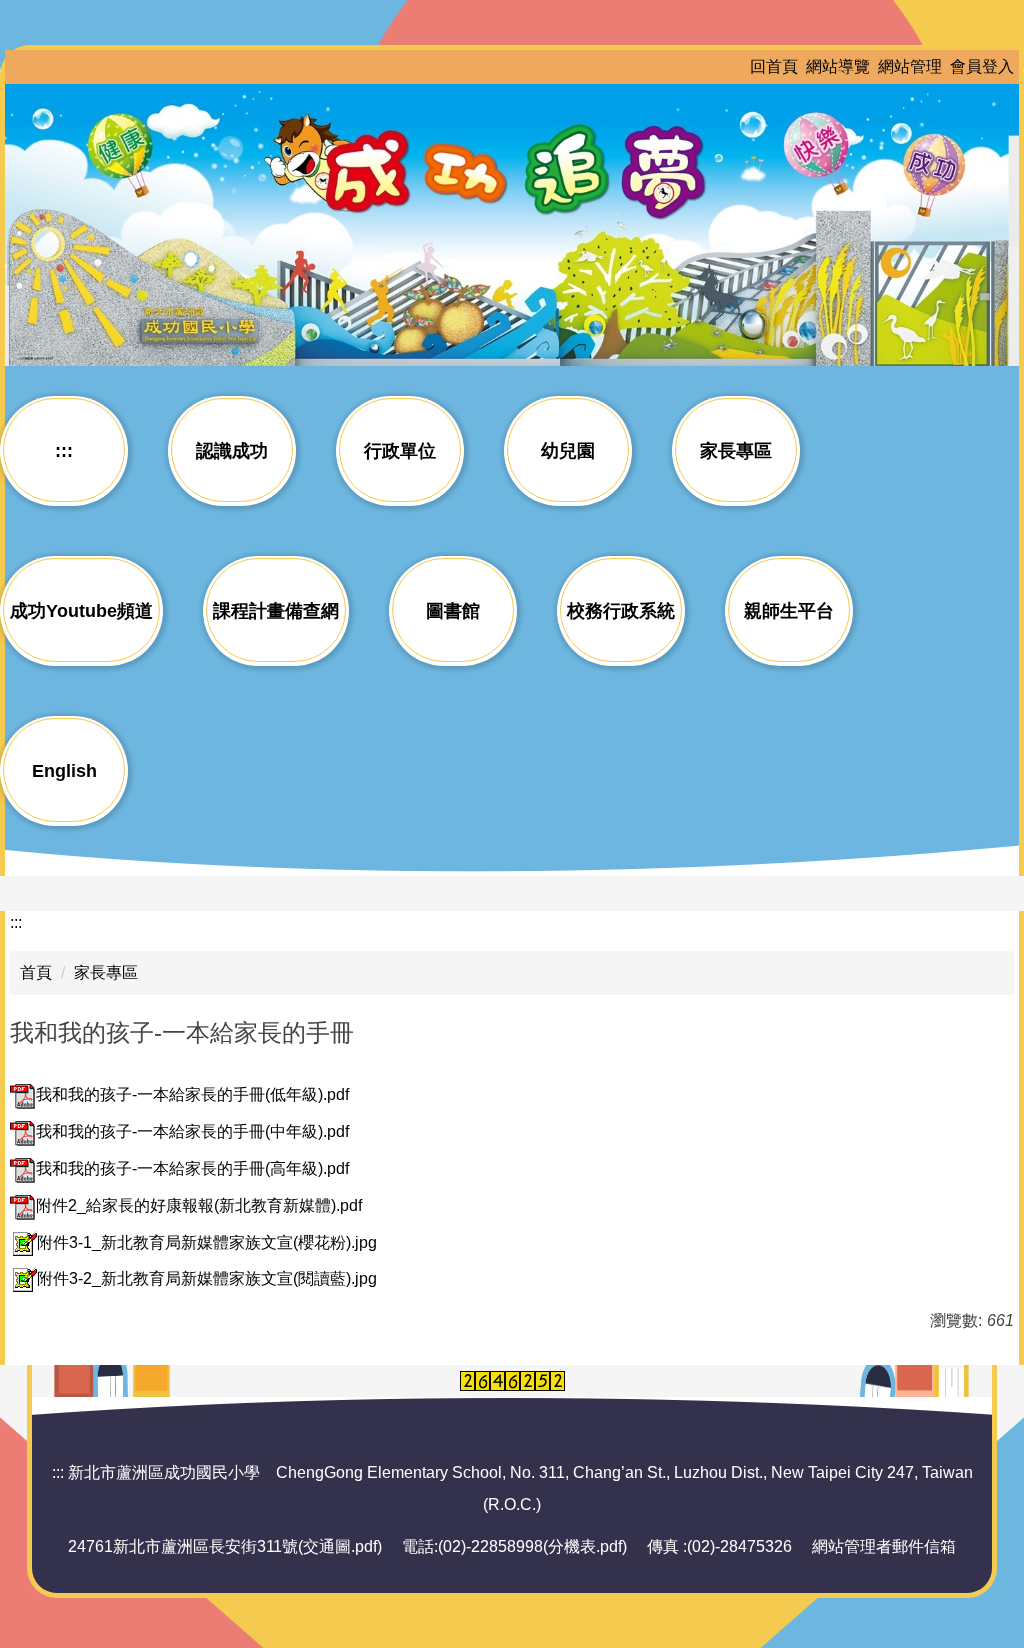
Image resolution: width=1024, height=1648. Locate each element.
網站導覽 (838, 66)
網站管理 (910, 66)
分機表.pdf (585, 1546)
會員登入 (982, 66)
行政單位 (400, 451)
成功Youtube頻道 (81, 611)
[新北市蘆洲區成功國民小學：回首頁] (512, 222)
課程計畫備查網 (276, 611)
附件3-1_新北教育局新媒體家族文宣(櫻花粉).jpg (207, 1242)
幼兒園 (568, 451)
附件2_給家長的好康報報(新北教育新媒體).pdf (199, 1205)
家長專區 (736, 451)
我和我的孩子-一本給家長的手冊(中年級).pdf (192, 1131)
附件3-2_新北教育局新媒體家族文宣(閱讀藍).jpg (207, 1278)
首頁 (36, 972)
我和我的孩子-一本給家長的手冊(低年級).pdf (192, 1094)
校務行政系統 (621, 611)
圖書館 (453, 611)
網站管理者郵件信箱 (884, 1546)
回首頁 (774, 66)
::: (64, 451)
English (64, 771)
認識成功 (232, 451)
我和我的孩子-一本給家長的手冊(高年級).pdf (192, 1168)
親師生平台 (789, 611)
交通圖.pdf (340, 1546)
